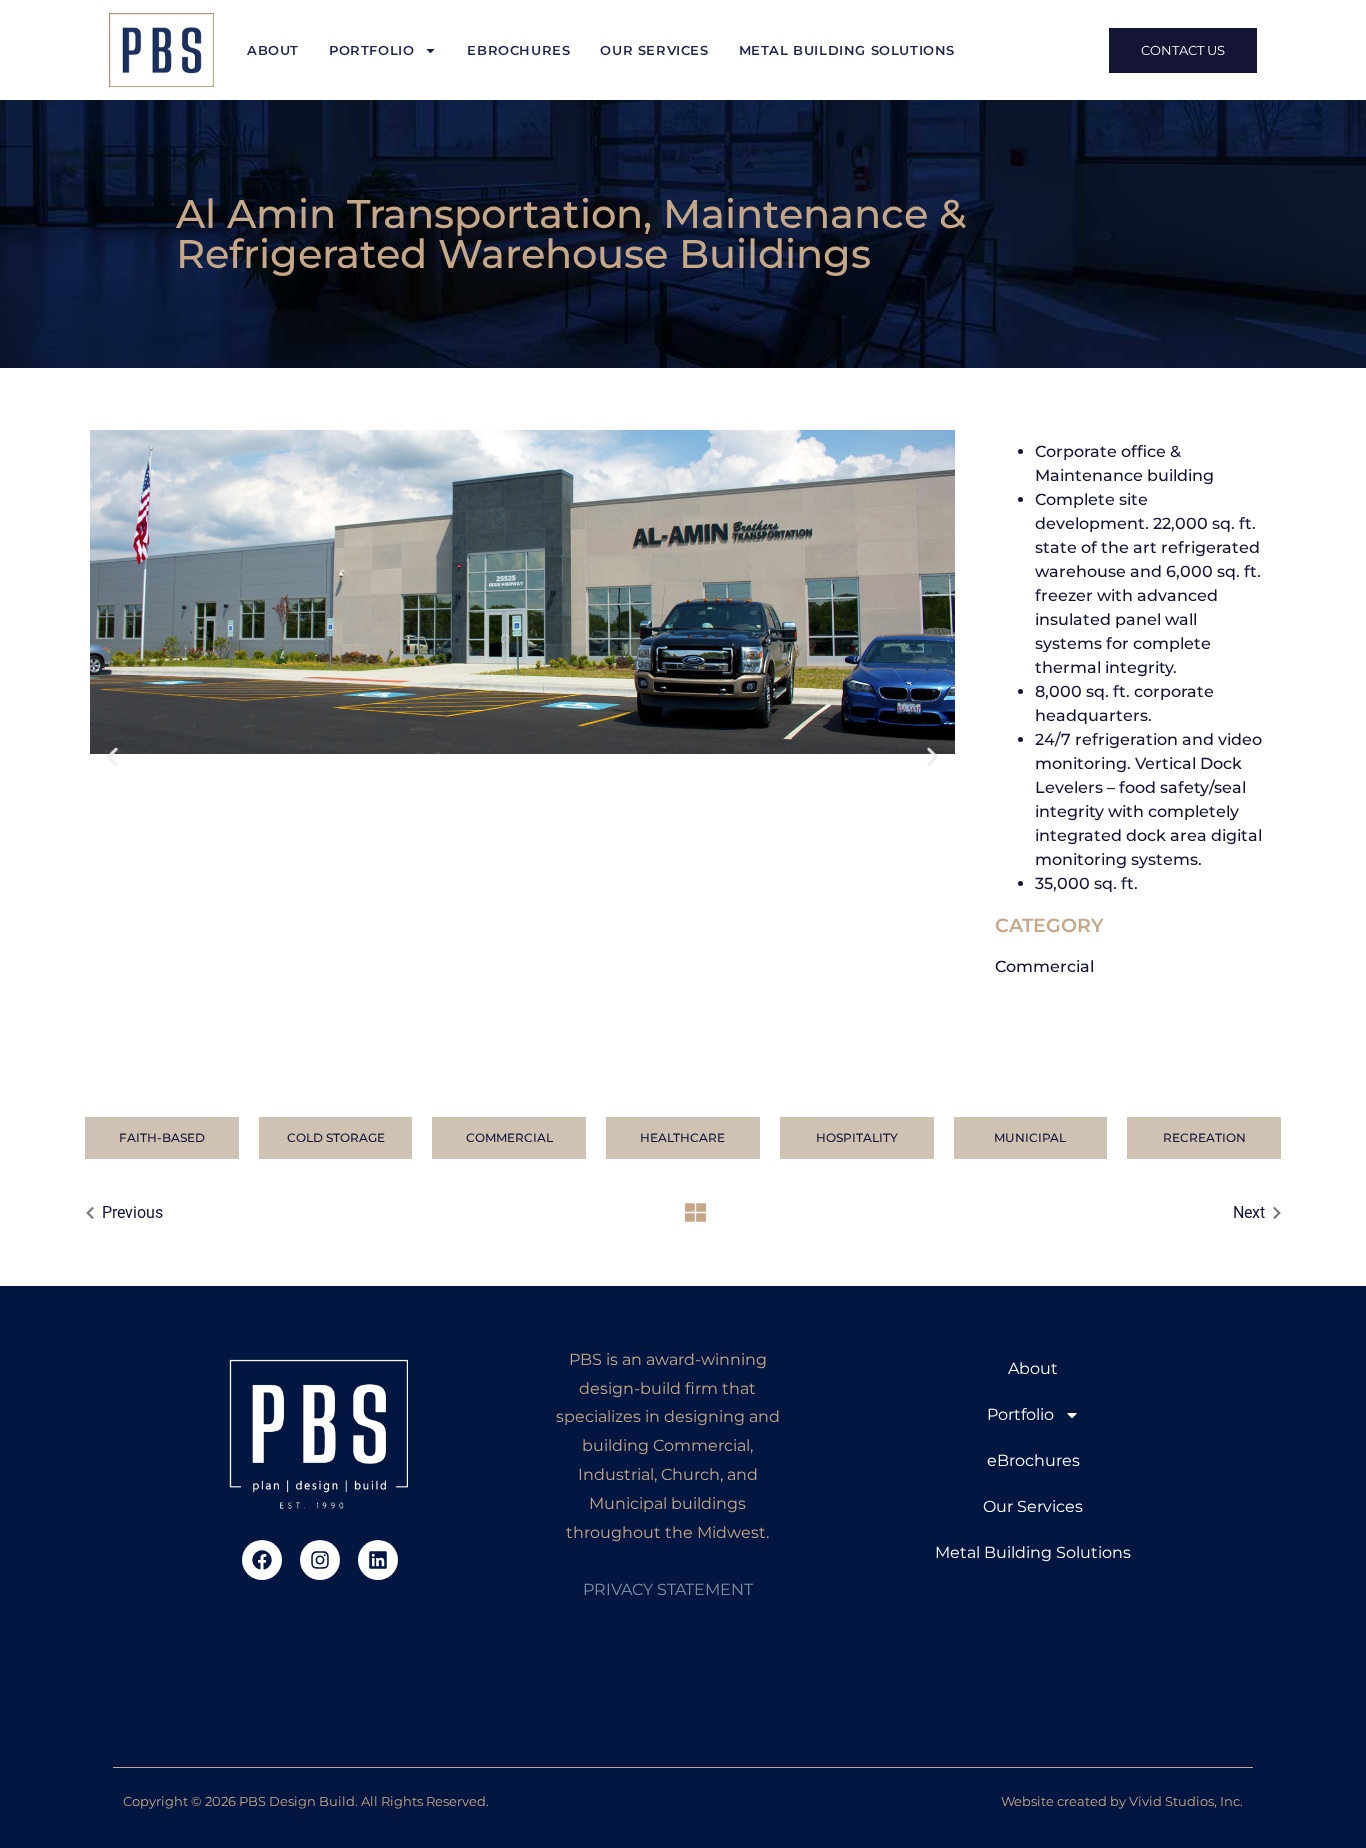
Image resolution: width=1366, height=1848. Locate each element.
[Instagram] (320, 1560)
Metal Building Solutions (847, 50)
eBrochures (518, 50)
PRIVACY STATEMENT (668, 1589)
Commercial (1044, 966)
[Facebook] (262, 1560)
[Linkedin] (378, 1560)
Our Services (654, 50)
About (273, 50)
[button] (112, 757)
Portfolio (371, 50)
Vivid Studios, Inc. (1186, 1801)
